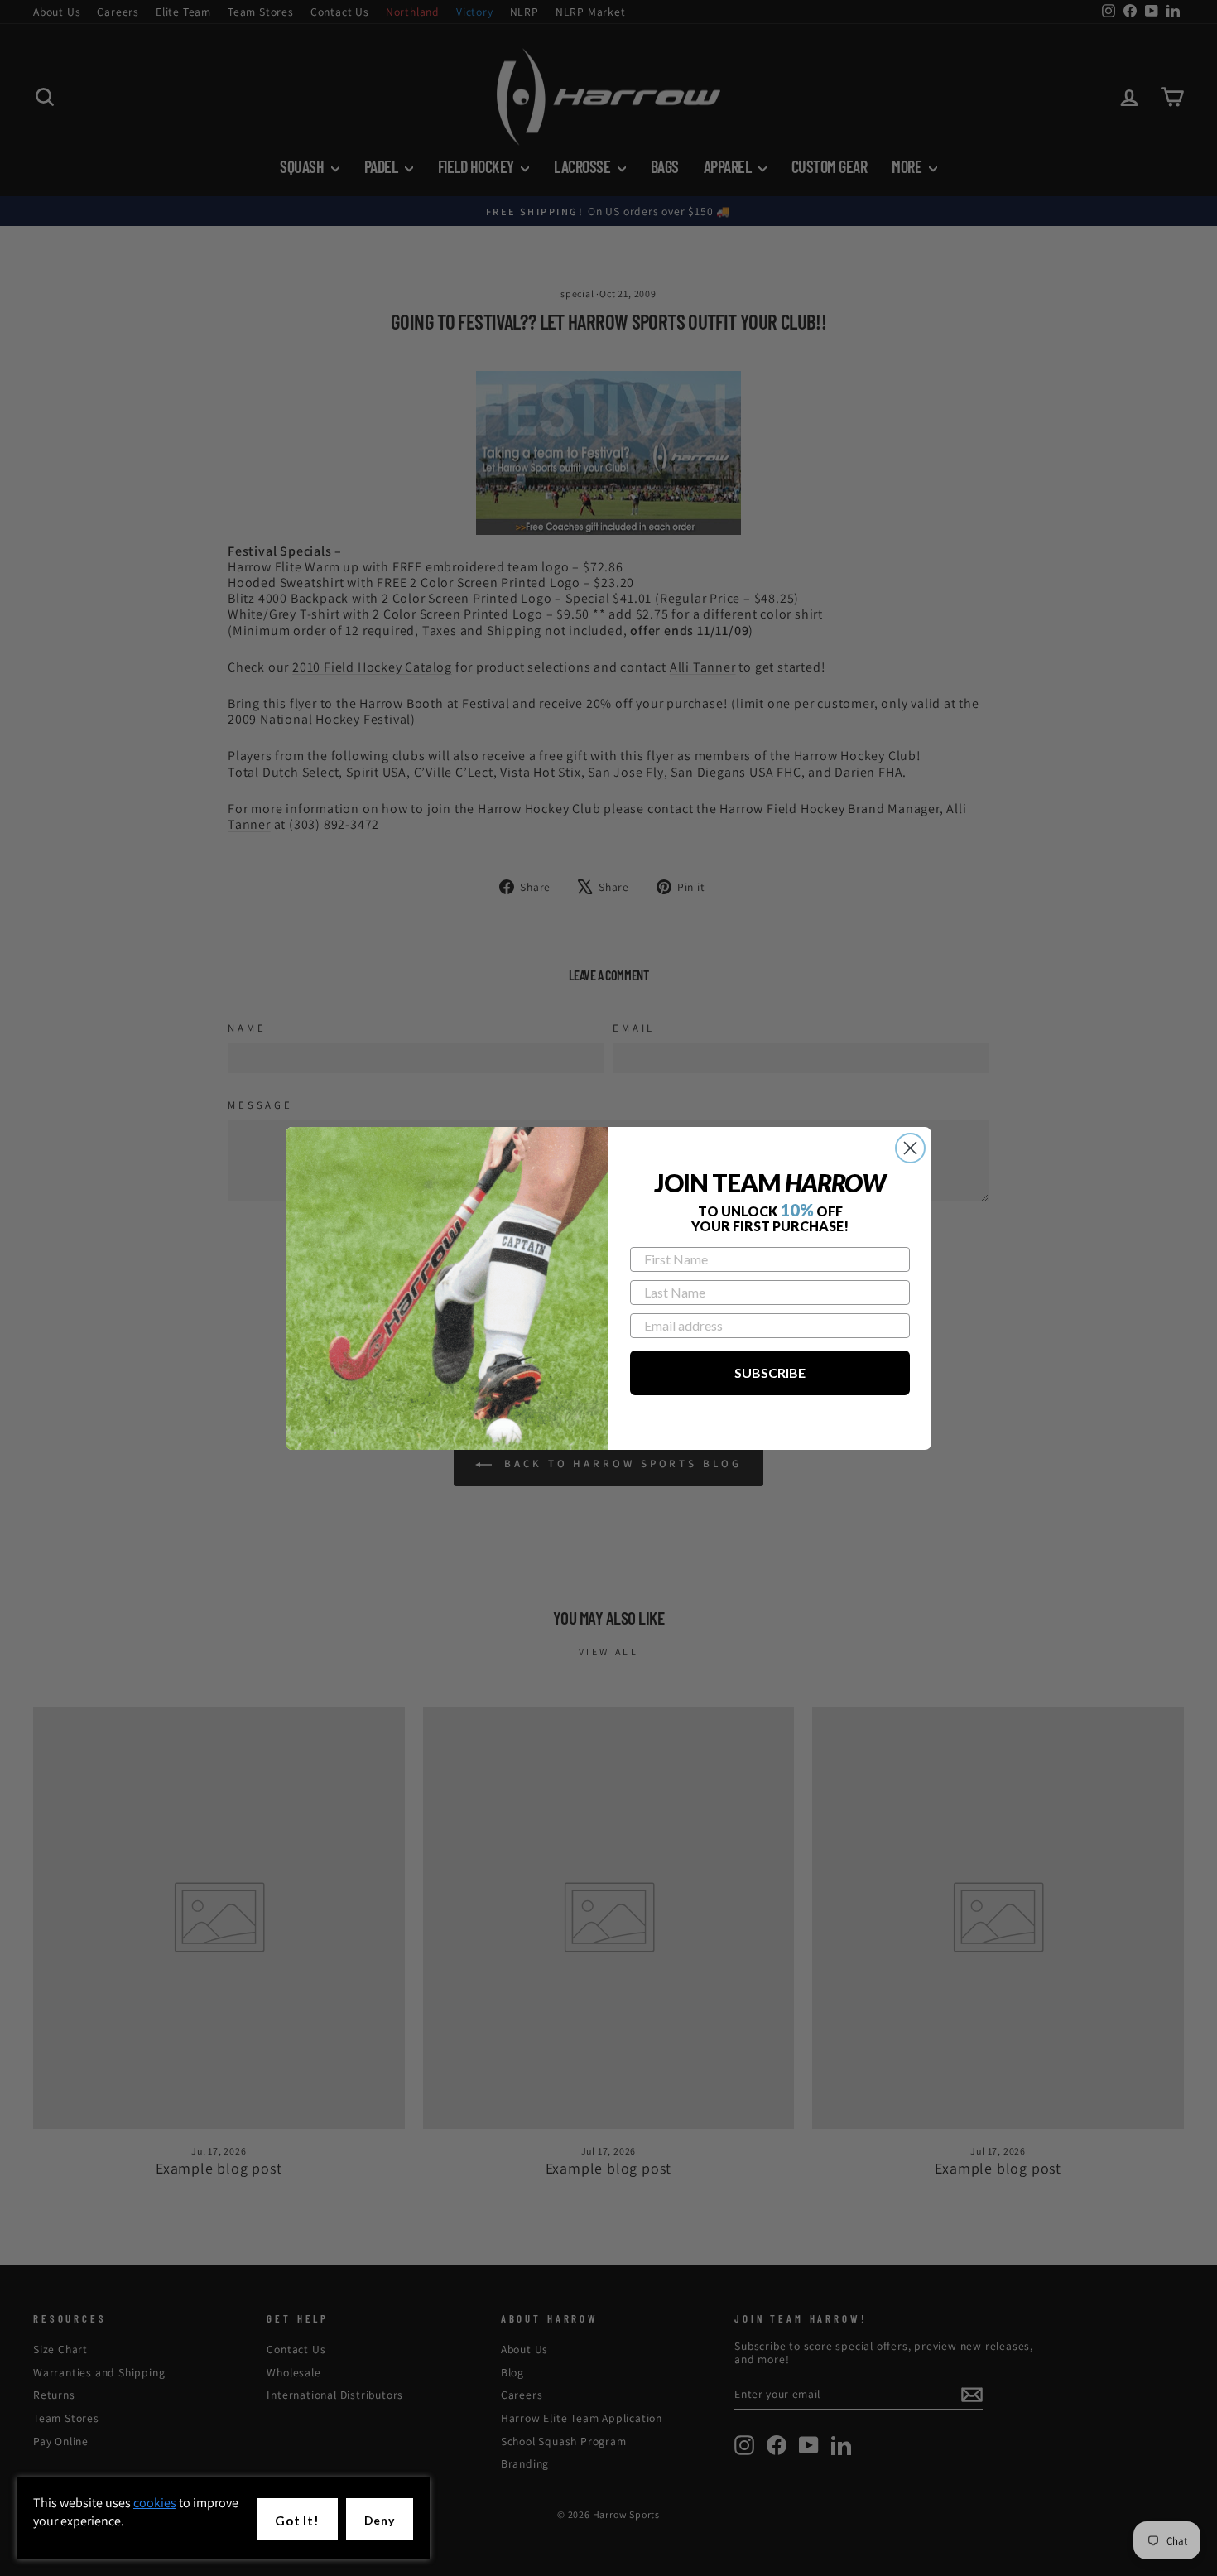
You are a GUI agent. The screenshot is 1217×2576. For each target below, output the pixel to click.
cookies (155, 2503)
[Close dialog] (910, 1148)
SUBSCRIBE (770, 1372)
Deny (380, 2520)
